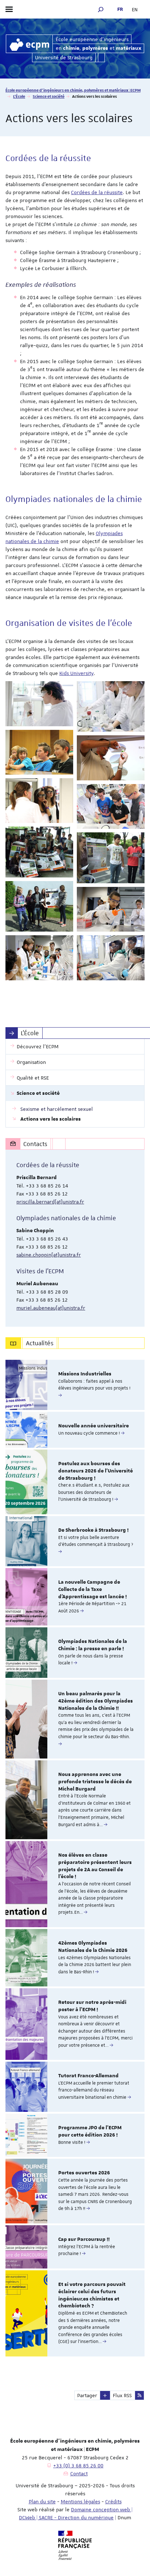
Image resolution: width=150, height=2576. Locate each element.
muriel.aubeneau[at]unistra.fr (51, 1308)
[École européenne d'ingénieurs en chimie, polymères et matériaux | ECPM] (29, 44)
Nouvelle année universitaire (94, 1426)
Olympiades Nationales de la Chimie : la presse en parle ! (93, 1645)
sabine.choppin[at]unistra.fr (49, 1255)
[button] (101, 9)
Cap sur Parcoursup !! (84, 2239)
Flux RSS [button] (122, 2395)
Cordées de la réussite (97, 192)
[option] (75, 1385)
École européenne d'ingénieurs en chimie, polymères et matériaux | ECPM (73, 90)
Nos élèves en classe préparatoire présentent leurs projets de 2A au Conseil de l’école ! (95, 1866)
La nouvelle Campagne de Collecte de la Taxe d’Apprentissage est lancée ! (92, 1590)
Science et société (49, 96)
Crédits (113, 2501)
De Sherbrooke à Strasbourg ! (93, 1530)
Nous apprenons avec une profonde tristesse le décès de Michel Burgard (95, 1782)
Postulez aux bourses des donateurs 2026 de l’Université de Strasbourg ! (96, 1471)
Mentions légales (80, 2501)
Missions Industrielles (85, 1374)
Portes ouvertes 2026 (84, 2173)
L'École (19, 96)
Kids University (76, 673)
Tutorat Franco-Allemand (88, 2076)
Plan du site (42, 2501)
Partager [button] (87, 2395)
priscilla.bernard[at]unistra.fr (50, 1202)
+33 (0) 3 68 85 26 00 (78, 2466)
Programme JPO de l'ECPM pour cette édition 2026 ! (90, 2131)
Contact (79, 2473)
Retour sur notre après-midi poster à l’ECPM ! (92, 2006)
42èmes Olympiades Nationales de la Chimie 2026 (93, 1947)
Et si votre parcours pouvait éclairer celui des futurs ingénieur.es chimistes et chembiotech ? (92, 2295)
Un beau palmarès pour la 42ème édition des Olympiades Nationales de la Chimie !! (96, 1701)
